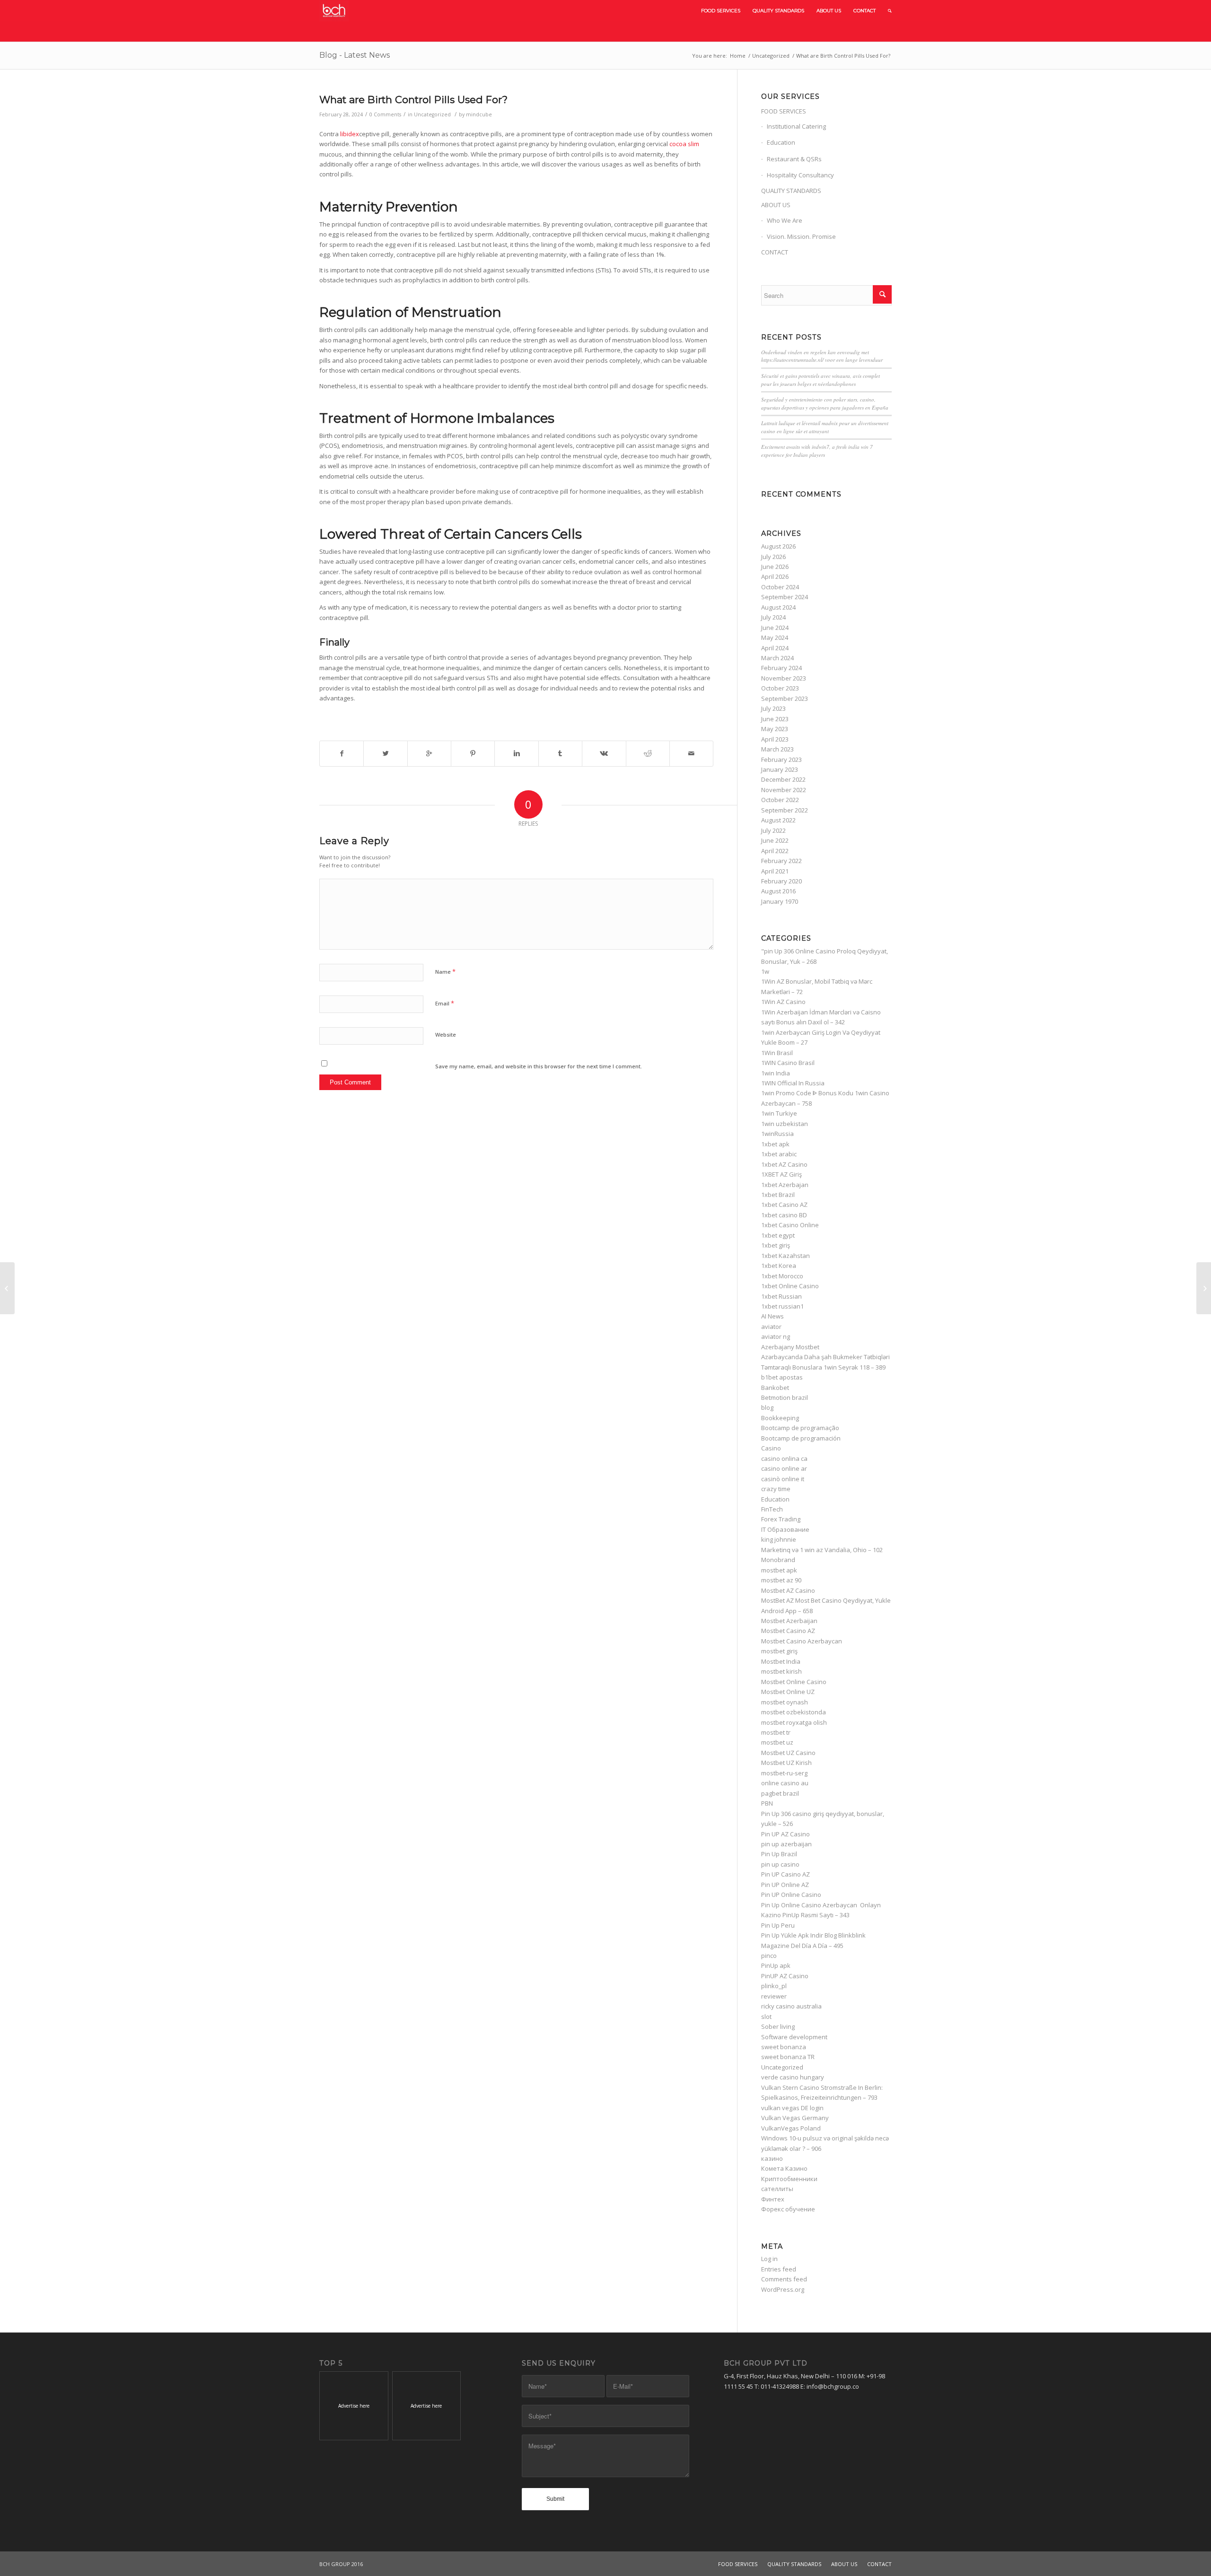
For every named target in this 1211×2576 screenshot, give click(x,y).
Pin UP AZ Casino (785, 1834)
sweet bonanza (784, 2047)
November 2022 (784, 790)
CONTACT (775, 252)
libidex (350, 134)
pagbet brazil (780, 1793)
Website (446, 1035)
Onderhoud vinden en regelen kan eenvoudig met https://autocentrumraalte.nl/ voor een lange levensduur (822, 356)
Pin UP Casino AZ (785, 1874)
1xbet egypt (778, 1235)
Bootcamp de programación (801, 1438)
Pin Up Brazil (779, 1854)
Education (781, 142)
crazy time (776, 1489)
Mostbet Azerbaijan (789, 1621)
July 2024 (773, 617)
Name (445, 971)
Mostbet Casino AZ (788, 1631)
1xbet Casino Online (790, 1225)
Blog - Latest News (355, 55)
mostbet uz (777, 1742)
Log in (769, 2259)
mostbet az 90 (781, 1580)
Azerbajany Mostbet (790, 1347)
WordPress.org (783, 2289)
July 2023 (773, 708)
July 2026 (773, 557)
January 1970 (780, 901)
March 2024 (777, 658)
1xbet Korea (779, 1266)
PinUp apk (776, 1965)
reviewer (774, 1996)
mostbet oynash (785, 1702)
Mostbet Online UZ (788, 1692)
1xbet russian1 (782, 1306)
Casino (771, 1448)
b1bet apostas (782, 1377)
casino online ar (784, 1468)
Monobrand (778, 1560)
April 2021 (775, 871)
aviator (771, 1327)
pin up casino (780, 1864)
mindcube (479, 114)
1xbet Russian (781, 1296)
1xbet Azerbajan (785, 1185)
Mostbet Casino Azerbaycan (802, 1641)
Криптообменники (789, 2179)
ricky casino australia (791, 2006)
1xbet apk (775, 1144)
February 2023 (781, 760)
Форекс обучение (788, 2209)
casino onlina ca (784, 1458)
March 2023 (777, 749)
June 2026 (775, 567)
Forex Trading (781, 1519)
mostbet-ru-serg (784, 1773)
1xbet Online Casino (790, 1286)
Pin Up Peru (778, 1925)
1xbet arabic (779, 1154)
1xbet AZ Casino (784, 1164)
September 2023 (785, 699)
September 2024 (785, 597)
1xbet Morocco (782, 1276)
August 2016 (778, 891)
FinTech (772, 1509)
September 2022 (785, 810)
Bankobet (775, 1388)
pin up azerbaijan (786, 1844)
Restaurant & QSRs (794, 159)
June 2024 (775, 628)
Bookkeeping (780, 1418)
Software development (794, 2037)
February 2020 (781, 881)
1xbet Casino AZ (784, 1205)
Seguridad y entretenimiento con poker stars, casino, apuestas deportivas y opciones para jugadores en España (825, 403)
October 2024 (780, 587)
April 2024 (775, 648)
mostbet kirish (781, 1671)
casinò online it (783, 1479)
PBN (767, 1803)
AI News (772, 1316)
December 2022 (783, 779)
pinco (769, 1956)
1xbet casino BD (784, 1215)
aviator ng (776, 1336)
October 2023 (780, 688)
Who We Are (785, 220)
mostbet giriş (779, 1651)
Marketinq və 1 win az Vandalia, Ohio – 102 (822, 1550)
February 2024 (781, 668)
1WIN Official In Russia (793, 1083)
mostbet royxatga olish (794, 1722)
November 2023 (784, 678)
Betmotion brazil (785, 1397)
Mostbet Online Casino (794, 1682)
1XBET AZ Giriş (781, 1174)
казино (772, 2158)
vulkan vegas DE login (792, 2108)
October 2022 (780, 800)
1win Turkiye (779, 1113)
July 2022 (773, 830)
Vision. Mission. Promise (801, 236)
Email (445, 1003)
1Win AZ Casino (783, 1002)
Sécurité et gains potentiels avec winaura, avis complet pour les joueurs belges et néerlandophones (820, 380)
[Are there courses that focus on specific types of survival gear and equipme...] (7, 1288)
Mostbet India (781, 1661)
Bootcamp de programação (800, 1428)
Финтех (773, 2199)
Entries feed (779, 2269)
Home (738, 56)
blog (767, 1407)
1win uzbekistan (785, 1124)
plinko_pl (774, 1986)
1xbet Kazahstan (785, 1256)
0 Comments (385, 114)
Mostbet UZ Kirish (786, 1763)
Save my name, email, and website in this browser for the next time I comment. (539, 1066)
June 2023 (775, 719)
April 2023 (775, 739)
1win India (776, 1073)
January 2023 (780, 769)
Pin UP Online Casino (791, 1895)
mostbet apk (779, 1570)
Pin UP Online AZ (785, 1885)
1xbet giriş (776, 1245)
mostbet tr (776, 1732)
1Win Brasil (777, 1053)
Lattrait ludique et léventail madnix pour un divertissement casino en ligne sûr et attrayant (825, 427)
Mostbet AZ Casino (788, 1590)
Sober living (778, 2026)
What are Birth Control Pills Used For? (413, 100)
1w (765, 971)
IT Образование (785, 1529)
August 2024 (778, 607)
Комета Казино (784, 2168)
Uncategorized (771, 56)
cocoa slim (684, 144)
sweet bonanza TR (788, 2057)
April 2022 (775, 851)
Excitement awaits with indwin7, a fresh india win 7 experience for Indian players (817, 451)
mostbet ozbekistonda (794, 1712)
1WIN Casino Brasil (788, 1063)
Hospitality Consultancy (800, 175)
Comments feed (784, 2279)
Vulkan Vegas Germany (795, 2118)
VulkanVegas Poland (791, 2128)
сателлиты (777, 2189)
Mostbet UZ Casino (788, 1753)
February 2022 (781, 861)
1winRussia (777, 1134)
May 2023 (775, 729)
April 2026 (775, 576)
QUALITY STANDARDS (791, 191)
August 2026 (778, 546)
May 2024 (775, 637)
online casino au (785, 1783)
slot (766, 2017)
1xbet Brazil (778, 1195)
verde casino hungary (793, 2077)
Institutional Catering (796, 126)
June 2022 (775, 840)
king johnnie (779, 1539)
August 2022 (778, 820)
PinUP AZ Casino (785, 1976)
